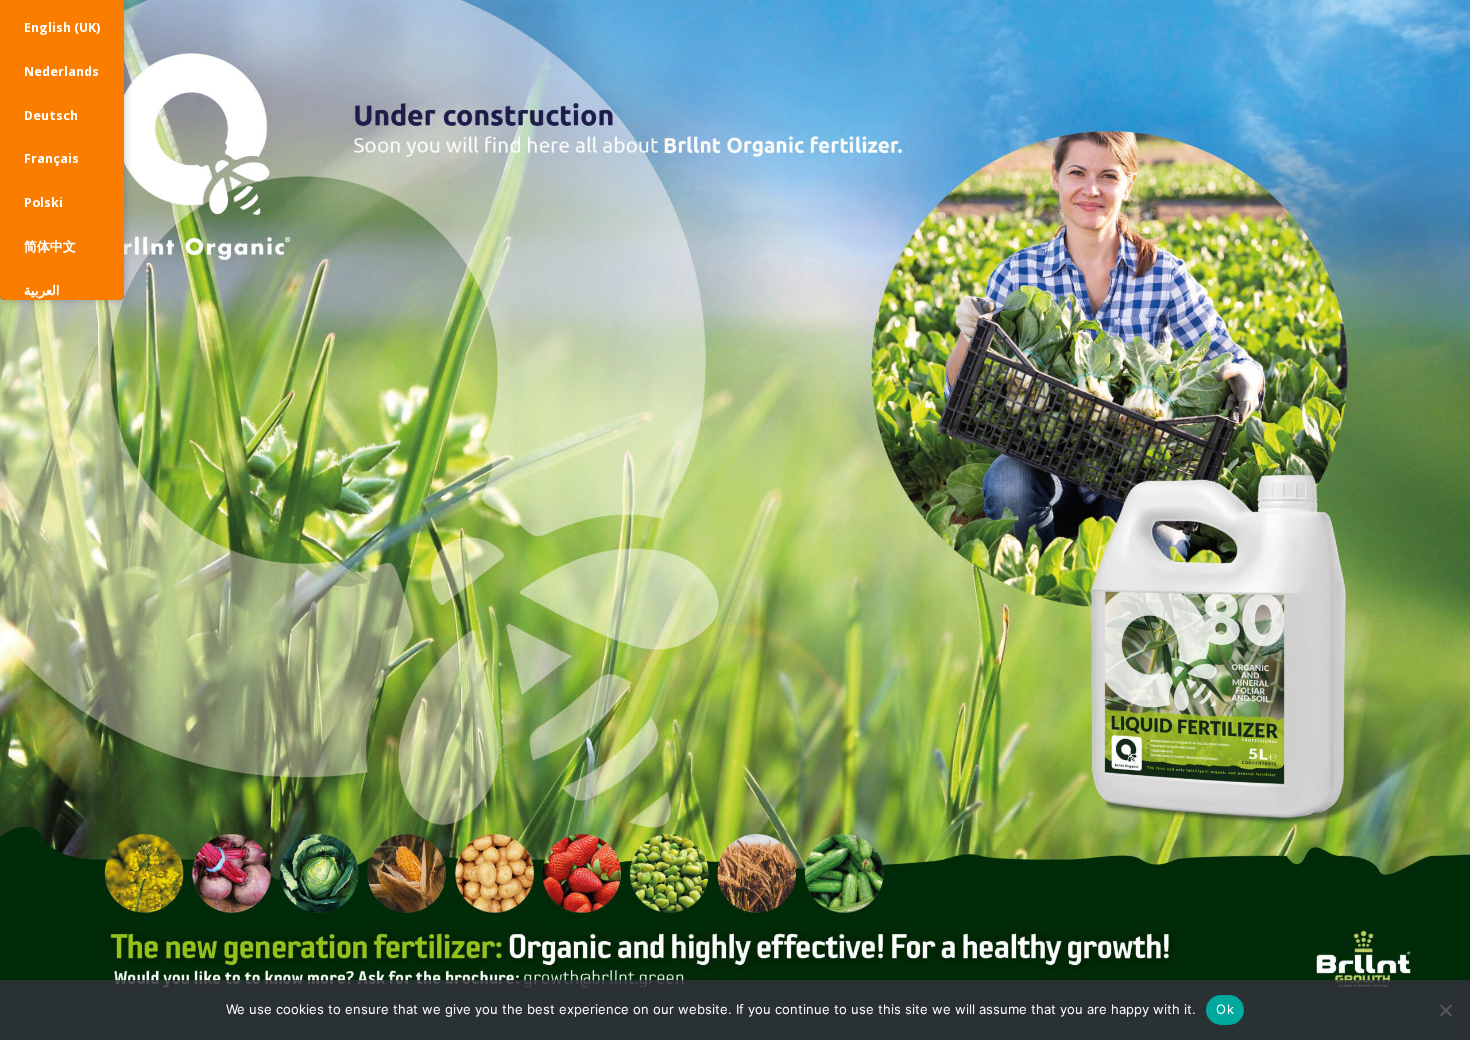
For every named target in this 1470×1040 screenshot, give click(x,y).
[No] (1445, 1010)
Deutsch (51, 115)
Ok (1225, 1009)
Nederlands (61, 71)
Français (51, 158)
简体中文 (50, 246)
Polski (43, 202)
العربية (42, 290)
